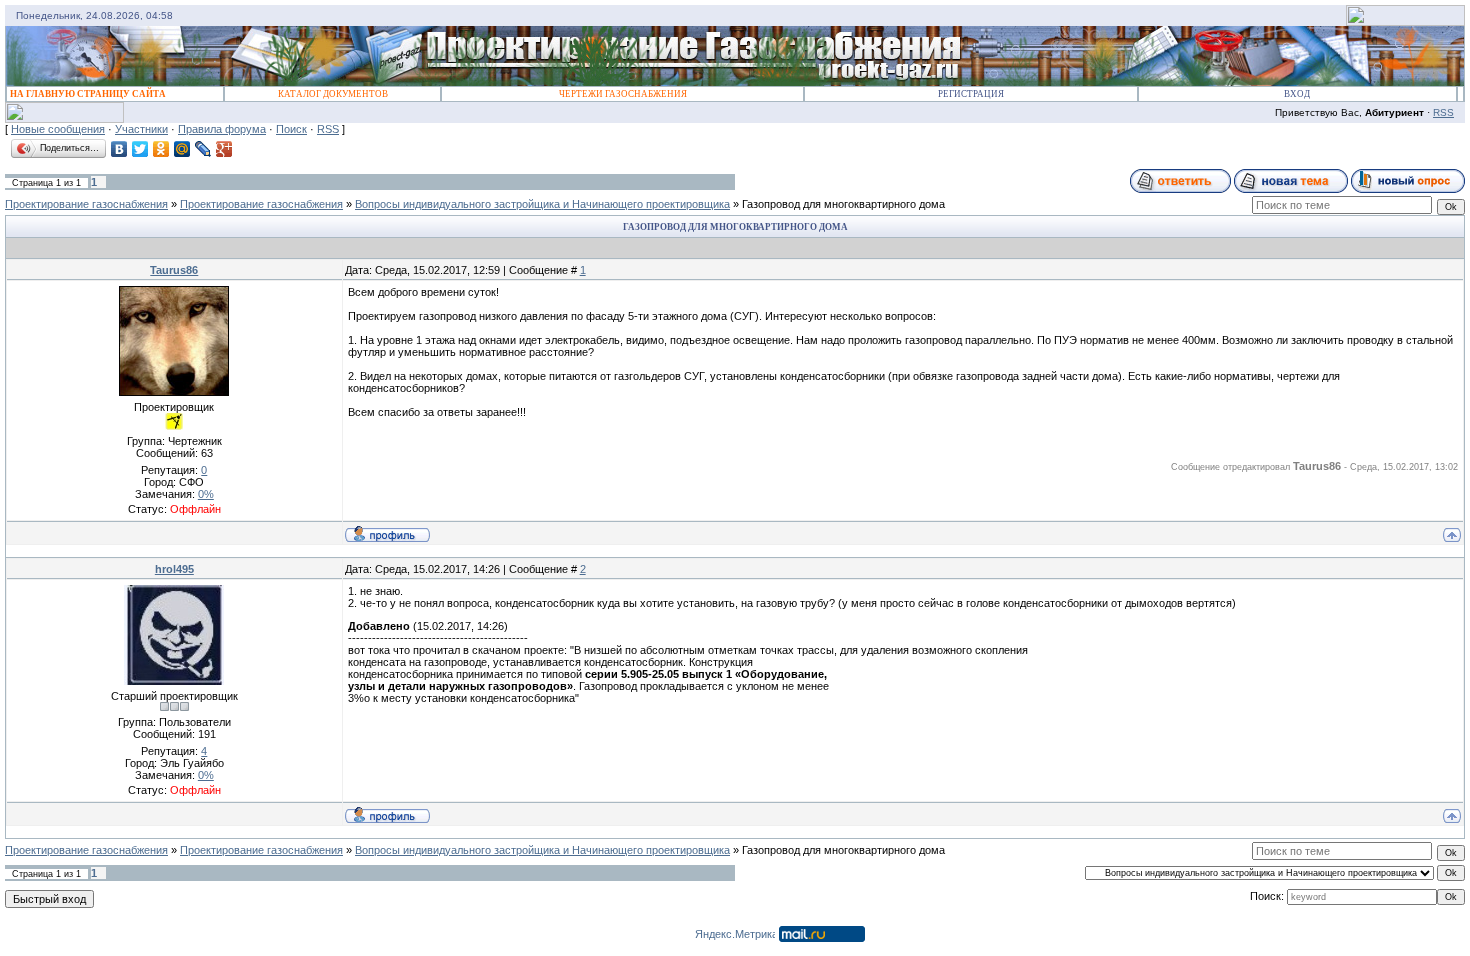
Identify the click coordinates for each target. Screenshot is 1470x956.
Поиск (291, 129)
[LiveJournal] (203, 149)
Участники (141, 129)
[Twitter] (140, 149)
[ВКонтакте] (119, 149)
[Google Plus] (224, 149)
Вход (1297, 94)
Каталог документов (333, 94)
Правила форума (222, 129)
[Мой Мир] (182, 149)
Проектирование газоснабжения (86, 204)
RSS (1443, 112)
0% (206, 494)
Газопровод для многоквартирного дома (843, 204)
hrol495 (174, 569)
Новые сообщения (58, 129)
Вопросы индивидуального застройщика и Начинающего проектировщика (542, 204)
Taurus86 (174, 270)
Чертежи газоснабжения (623, 94)
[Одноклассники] (161, 149)
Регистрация (971, 94)
